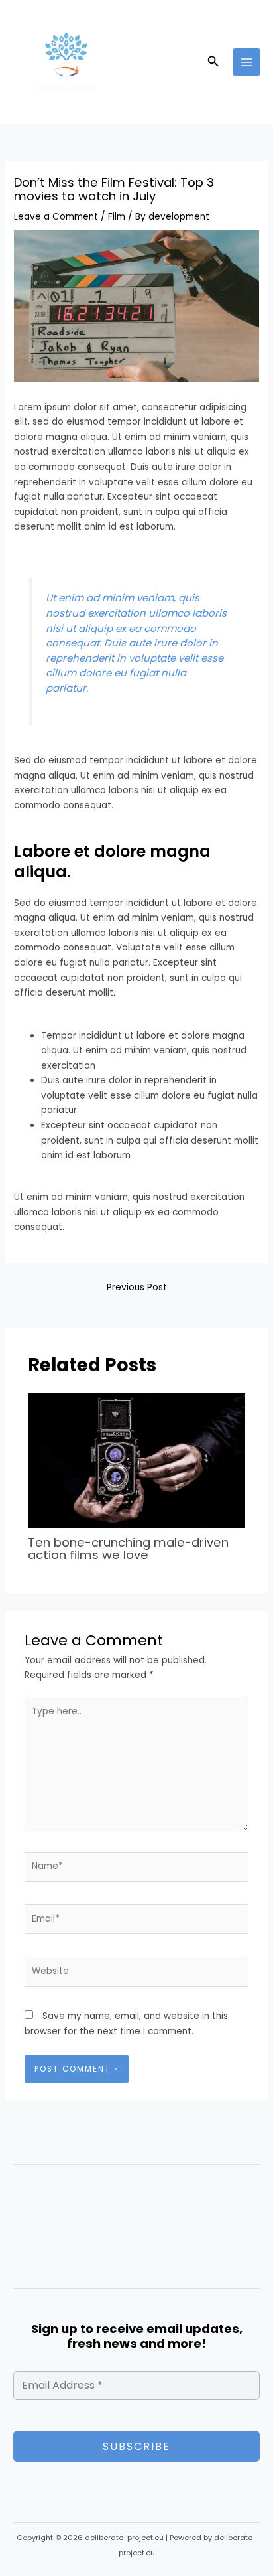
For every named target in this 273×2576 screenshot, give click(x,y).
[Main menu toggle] (247, 62)
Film (117, 217)
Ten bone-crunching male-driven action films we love (128, 1548)
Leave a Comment (56, 217)
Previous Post (137, 1287)
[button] (213, 62)
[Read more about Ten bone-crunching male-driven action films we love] (137, 1460)
